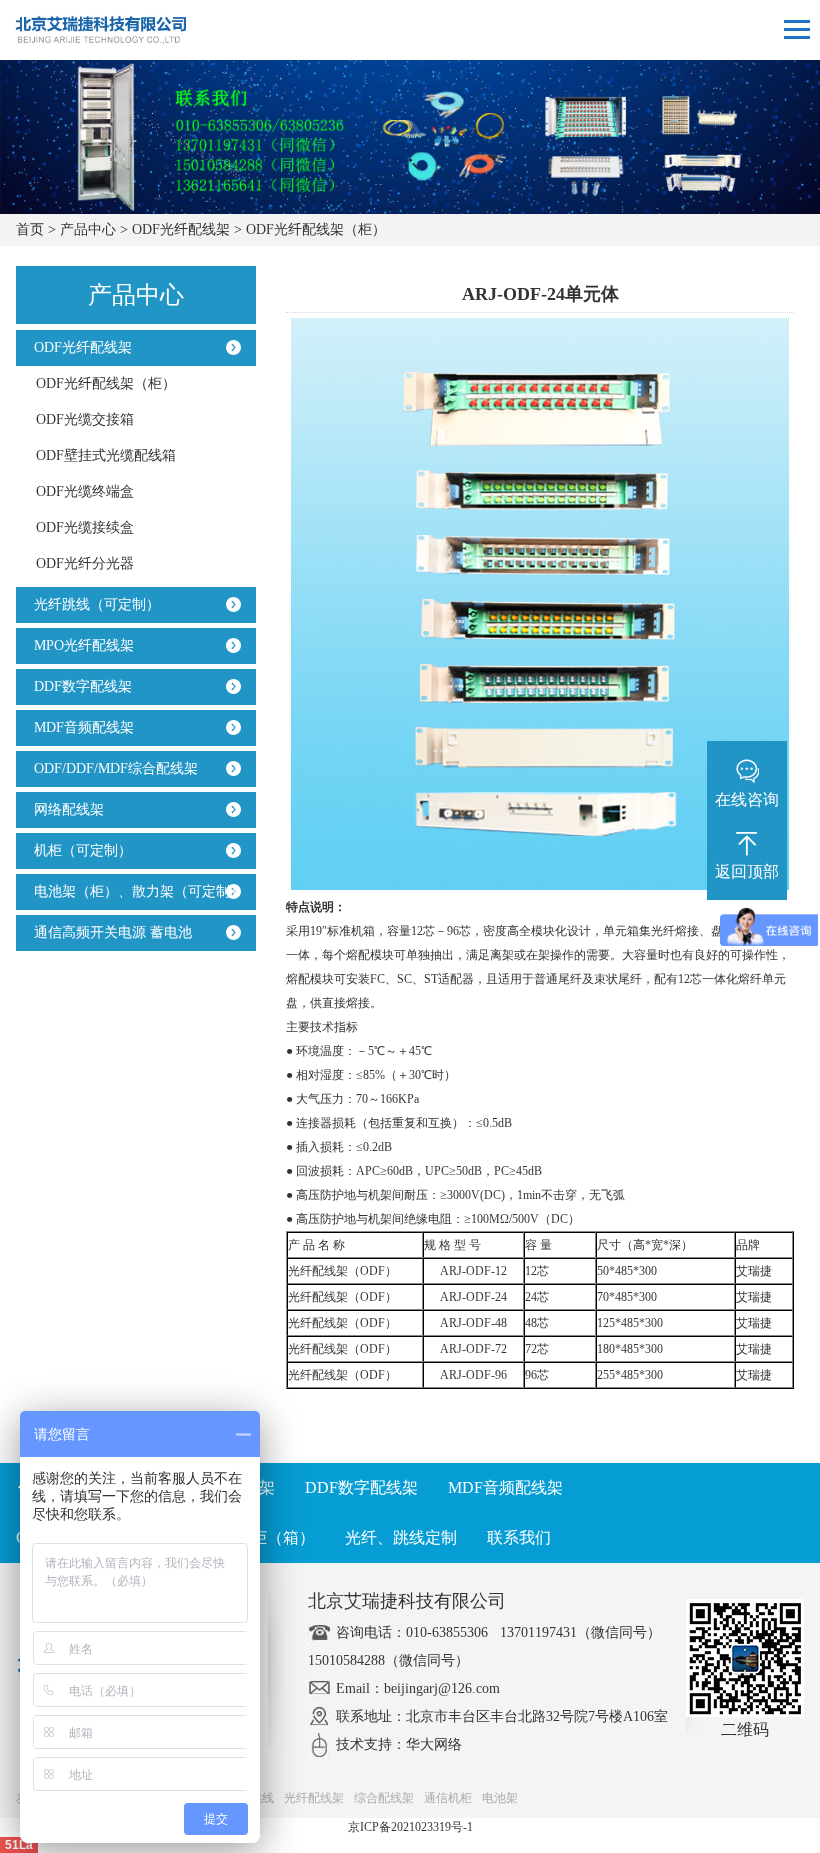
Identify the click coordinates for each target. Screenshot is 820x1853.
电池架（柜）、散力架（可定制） (135, 891)
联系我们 (519, 1537)
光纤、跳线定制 (401, 1537)
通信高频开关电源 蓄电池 (109, 932)
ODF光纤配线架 (181, 229)
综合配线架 (384, 1798)
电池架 (500, 1798)
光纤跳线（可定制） (93, 604)
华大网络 (434, 1744)
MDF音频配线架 (80, 727)
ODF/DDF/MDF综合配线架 (112, 768)
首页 (30, 229)
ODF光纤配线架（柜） (316, 229)
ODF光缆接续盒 (85, 527)
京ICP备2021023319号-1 (410, 1827)
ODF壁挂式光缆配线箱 (106, 455)
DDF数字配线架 (79, 686)
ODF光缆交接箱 (85, 419)
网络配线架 (65, 809)
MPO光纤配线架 (80, 645)
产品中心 (88, 229)
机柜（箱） (275, 1537)
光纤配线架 (314, 1798)
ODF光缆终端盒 (85, 491)
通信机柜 (448, 1798)
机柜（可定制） (79, 850)
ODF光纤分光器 (85, 563)
